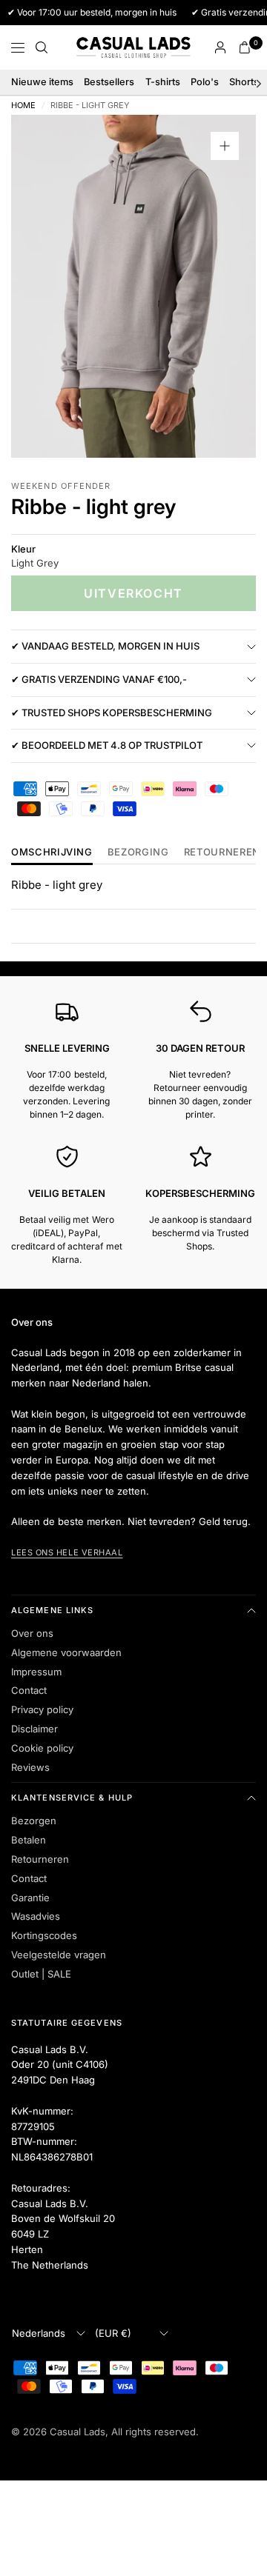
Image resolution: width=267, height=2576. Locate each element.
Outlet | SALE (41, 1974)
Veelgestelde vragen (59, 1955)
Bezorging (138, 852)
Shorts (244, 82)
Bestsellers (109, 82)
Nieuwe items (42, 82)
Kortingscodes (44, 1935)
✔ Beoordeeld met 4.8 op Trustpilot (107, 745)
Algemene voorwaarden (66, 1652)
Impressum (36, 1672)
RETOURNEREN (222, 852)
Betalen (29, 1840)
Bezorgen (34, 1821)
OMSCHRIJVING (52, 852)
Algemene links (52, 1610)
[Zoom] (225, 146)
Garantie (30, 1898)
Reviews (30, 1767)
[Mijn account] (220, 47)
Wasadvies (36, 1916)
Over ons (32, 1633)
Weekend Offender (61, 486)
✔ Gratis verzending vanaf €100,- (99, 679)
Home (23, 106)
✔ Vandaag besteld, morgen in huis (105, 646)
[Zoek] (42, 47)
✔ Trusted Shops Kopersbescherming (112, 713)
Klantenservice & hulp (72, 1798)
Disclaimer (34, 1729)
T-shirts (163, 82)
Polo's (205, 82)
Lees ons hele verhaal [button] (67, 1552)
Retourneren (40, 1859)
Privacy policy (42, 1709)
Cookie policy (42, 1748)
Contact (29, 1690)
